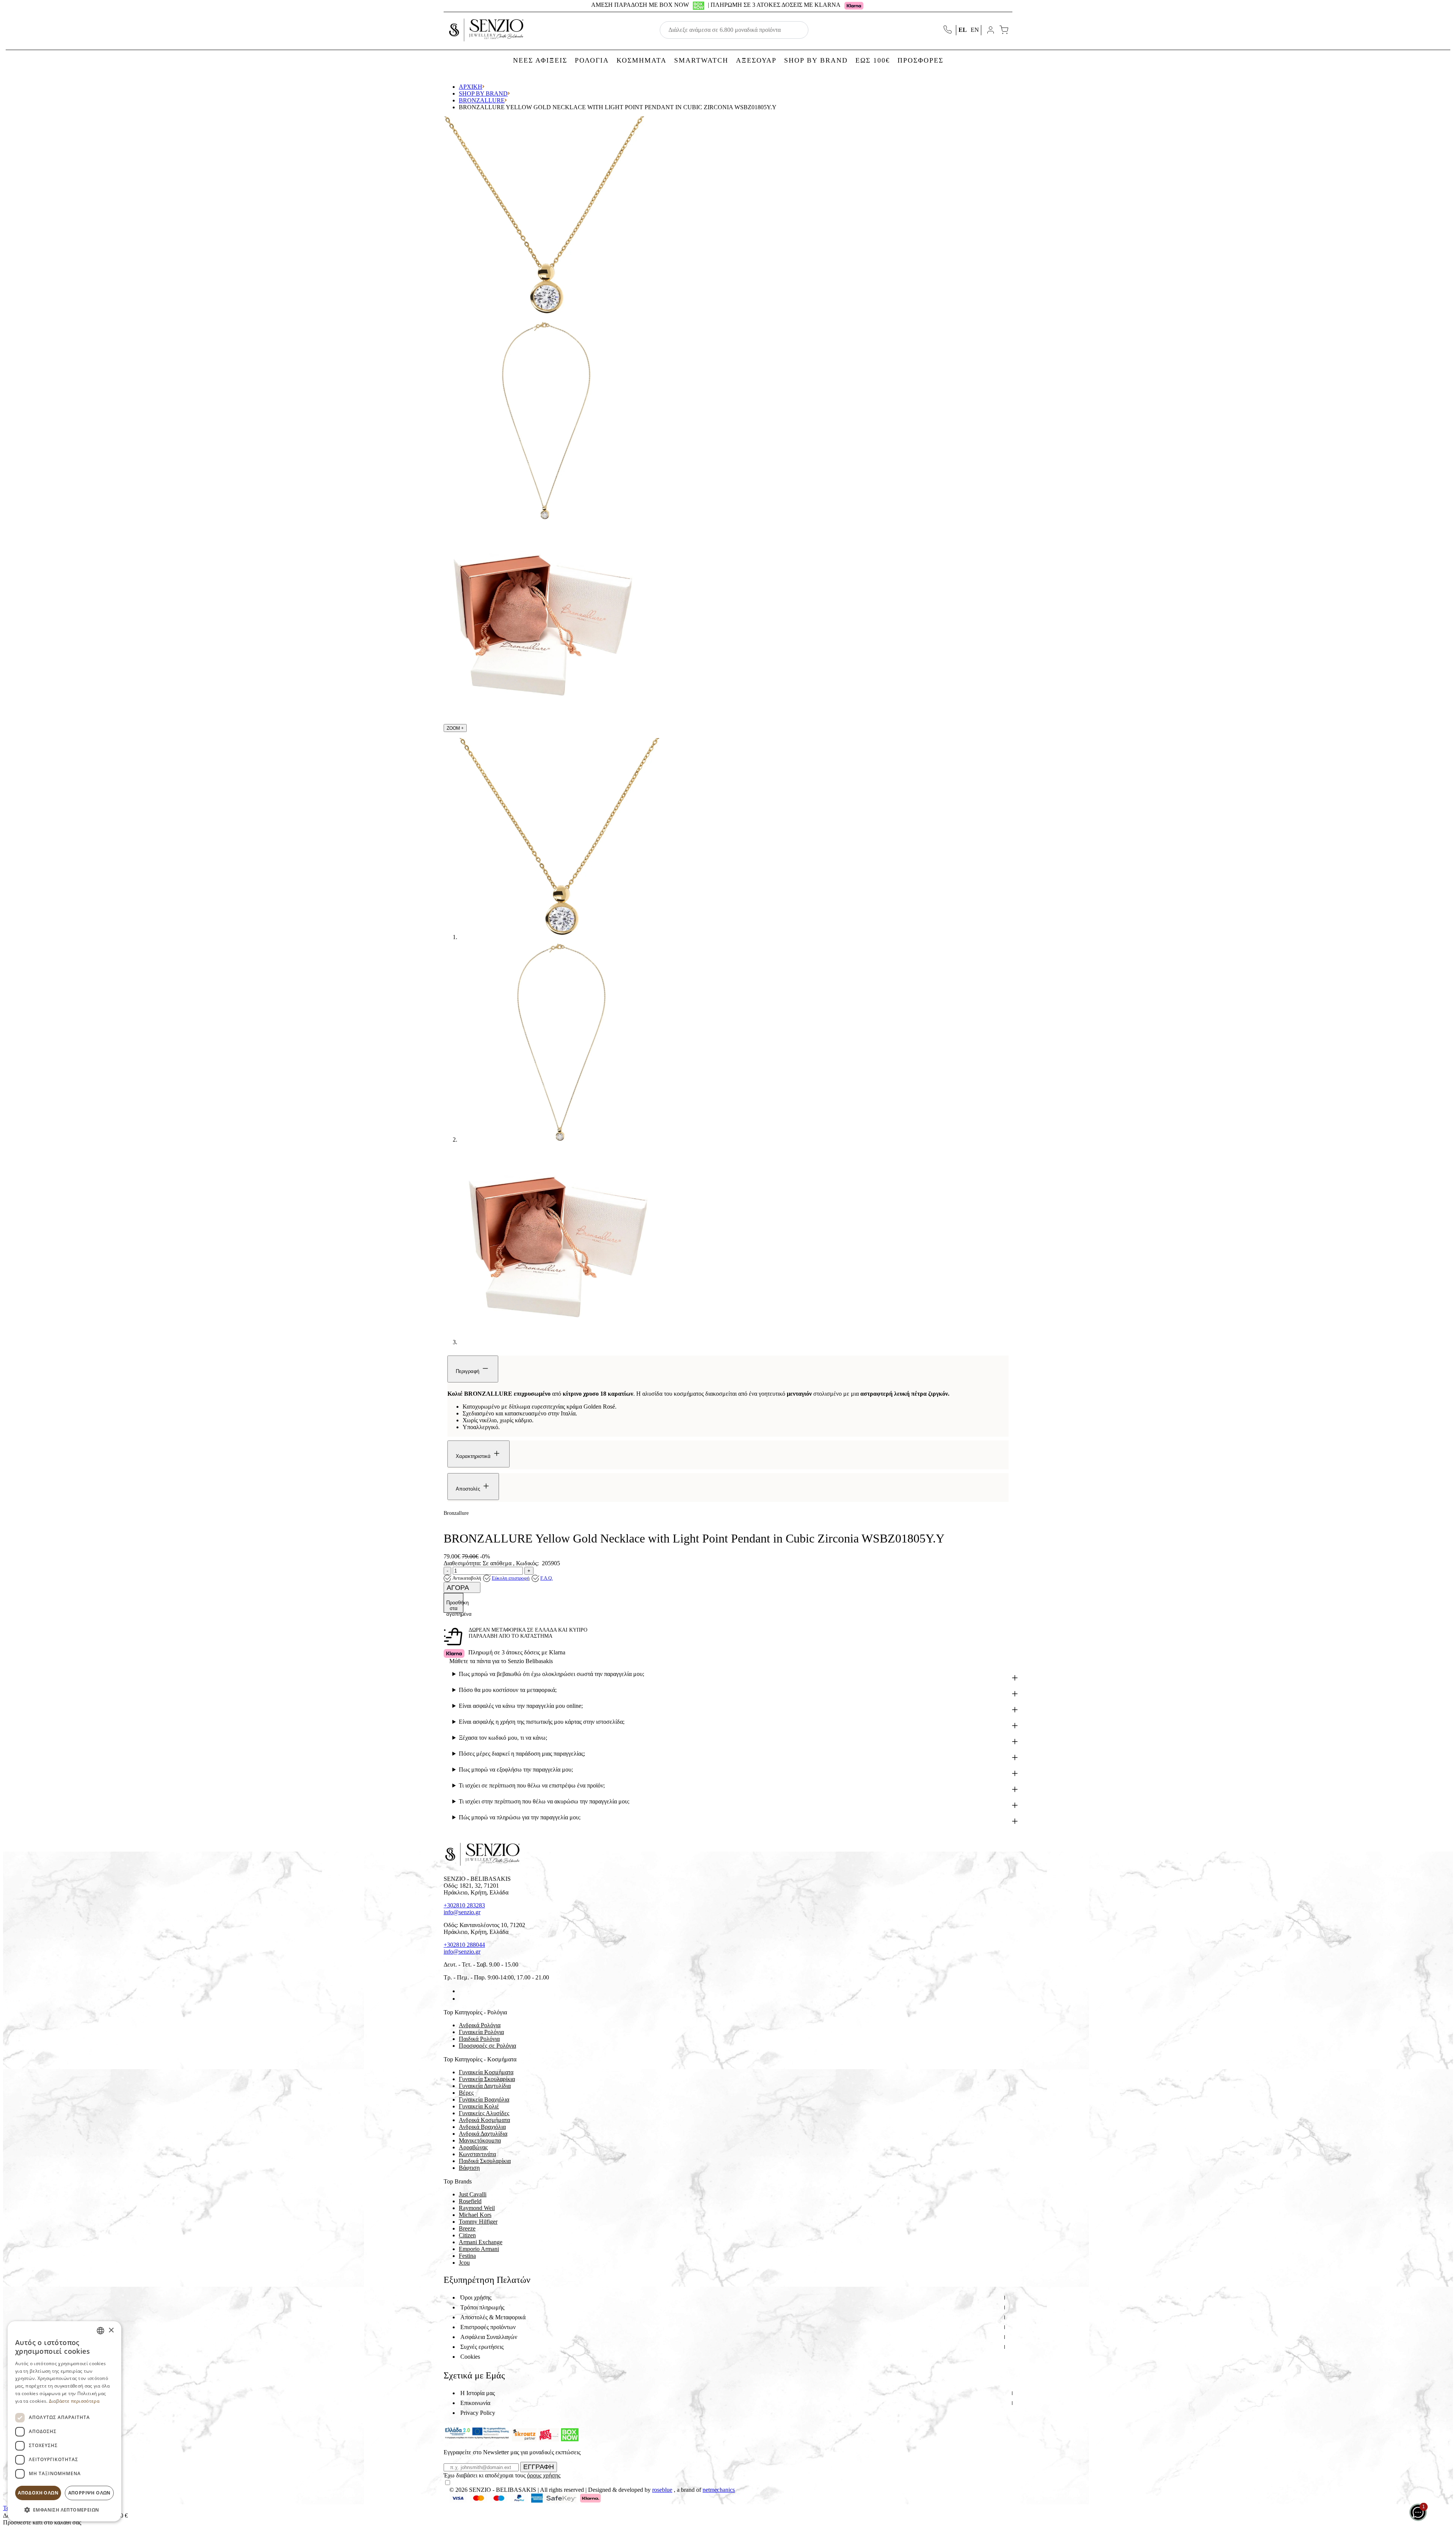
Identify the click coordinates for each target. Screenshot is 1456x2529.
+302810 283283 (464, 1905)
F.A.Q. (547, 1578)
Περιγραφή (468, 1371)
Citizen (467, 2235)
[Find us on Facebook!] (462, 1991)
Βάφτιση (469, 2168)
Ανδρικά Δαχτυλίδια (483, 2134)
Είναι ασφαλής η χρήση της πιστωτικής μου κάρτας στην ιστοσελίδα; (542, 1722)
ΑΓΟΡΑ (459, 1588)
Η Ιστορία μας (478, 2393)
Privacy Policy (478, 2413)
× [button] (111, 2330)
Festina (467, 2256)
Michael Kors (475, 2215)
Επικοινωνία (475, 2403)
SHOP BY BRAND (816, 60)
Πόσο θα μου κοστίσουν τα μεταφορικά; (508, 1690)
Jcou (464, 2263)
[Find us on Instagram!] (462, 1999)
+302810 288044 (464, 1945)
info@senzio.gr (462, 1912)
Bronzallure (482, 100)
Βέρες (466, 2093)
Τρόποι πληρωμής (482, 2307)
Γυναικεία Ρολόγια (481, 2032)
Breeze (467, 2228)
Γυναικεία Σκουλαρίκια (487, 2079)
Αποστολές (469, 1489)
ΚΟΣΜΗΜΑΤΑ (642, 60)
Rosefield (470, 2201)
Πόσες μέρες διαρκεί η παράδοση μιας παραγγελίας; (522, 1754)
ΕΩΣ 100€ (873, 60)
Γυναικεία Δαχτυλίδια (485, 2086)
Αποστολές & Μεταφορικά (493, 2317)
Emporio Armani (479, 2249)
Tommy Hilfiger (478, 2222)
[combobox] (100, 2331)
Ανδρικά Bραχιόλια (482, 2127)
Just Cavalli (473, 2194)
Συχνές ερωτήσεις (482, 2347)
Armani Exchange (481, 2242)
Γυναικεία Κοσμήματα (486, 2072)
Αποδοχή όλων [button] (38, 2493)
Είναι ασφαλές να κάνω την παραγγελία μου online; (521, 1706)
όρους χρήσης (544, 2475)
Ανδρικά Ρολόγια (480, 2025)
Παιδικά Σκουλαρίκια (485, 2161)
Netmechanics (719, 2490)
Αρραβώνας (473, 2147)
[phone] (948, 30)
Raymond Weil (477, 2208)
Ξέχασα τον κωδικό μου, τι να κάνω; (503, 1738)
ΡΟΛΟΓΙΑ (592, 60)
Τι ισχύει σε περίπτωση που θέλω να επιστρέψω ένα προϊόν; (532, 1785)
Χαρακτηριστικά (474, 1456)
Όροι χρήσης (476, 2297)
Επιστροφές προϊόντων (488, 2327)
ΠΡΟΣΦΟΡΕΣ (920, 60)
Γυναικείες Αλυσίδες (484, 2113)
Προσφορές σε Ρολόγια (487, 2046)
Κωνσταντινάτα (477, 2154)
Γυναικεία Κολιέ (479, 2106)
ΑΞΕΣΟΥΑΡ (756, 60)
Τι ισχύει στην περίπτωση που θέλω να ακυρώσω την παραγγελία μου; (544, 1801)
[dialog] (64, 2421)
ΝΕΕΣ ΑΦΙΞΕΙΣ (540, 60)
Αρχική (471, 87)
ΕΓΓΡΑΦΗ (539, 2467)
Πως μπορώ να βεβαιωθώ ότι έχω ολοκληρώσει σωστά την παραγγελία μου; (551, 1674)
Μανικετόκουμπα (480, 2140)
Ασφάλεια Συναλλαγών (489, 2337)
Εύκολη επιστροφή (511, 1578)
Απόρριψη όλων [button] (89, 2493)
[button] (64, 2509)
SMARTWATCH (701, 60)
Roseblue (662, 2490)
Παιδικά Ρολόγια (479, 2039)
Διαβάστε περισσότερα (74, 2401)
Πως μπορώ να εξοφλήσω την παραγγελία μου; (516, 1770)
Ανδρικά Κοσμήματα (484, 2120)
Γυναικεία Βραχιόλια (484, 2099)
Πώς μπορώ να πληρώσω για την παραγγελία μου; (520, 1817)
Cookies (470, 2357)
